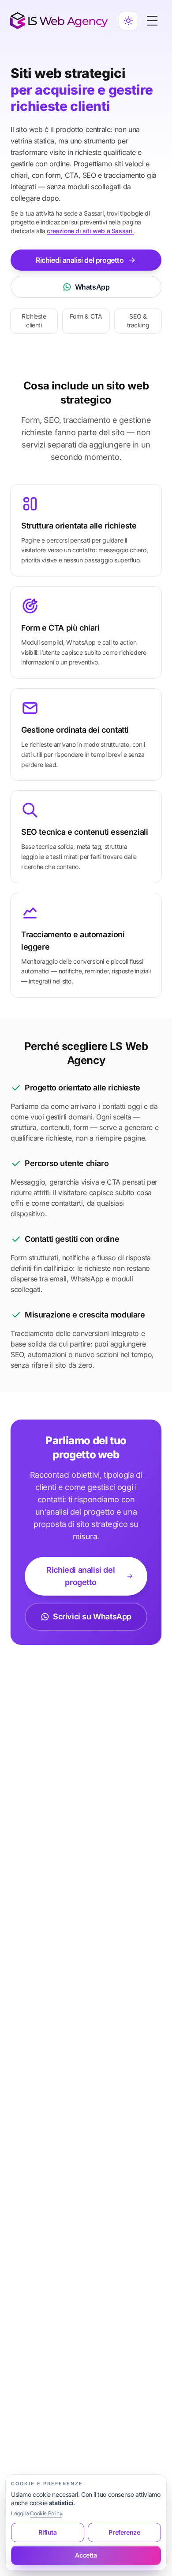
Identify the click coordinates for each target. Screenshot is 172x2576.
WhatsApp (92, 287)
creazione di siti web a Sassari (90, 231)
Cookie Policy (46, 2513)
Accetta (86, 2555)
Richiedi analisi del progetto (80, 260)
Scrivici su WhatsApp (92, 1616)
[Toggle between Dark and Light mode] (128, 21)
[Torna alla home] (59, 21)
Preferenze (124, 2532)
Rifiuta (47, 2532)
